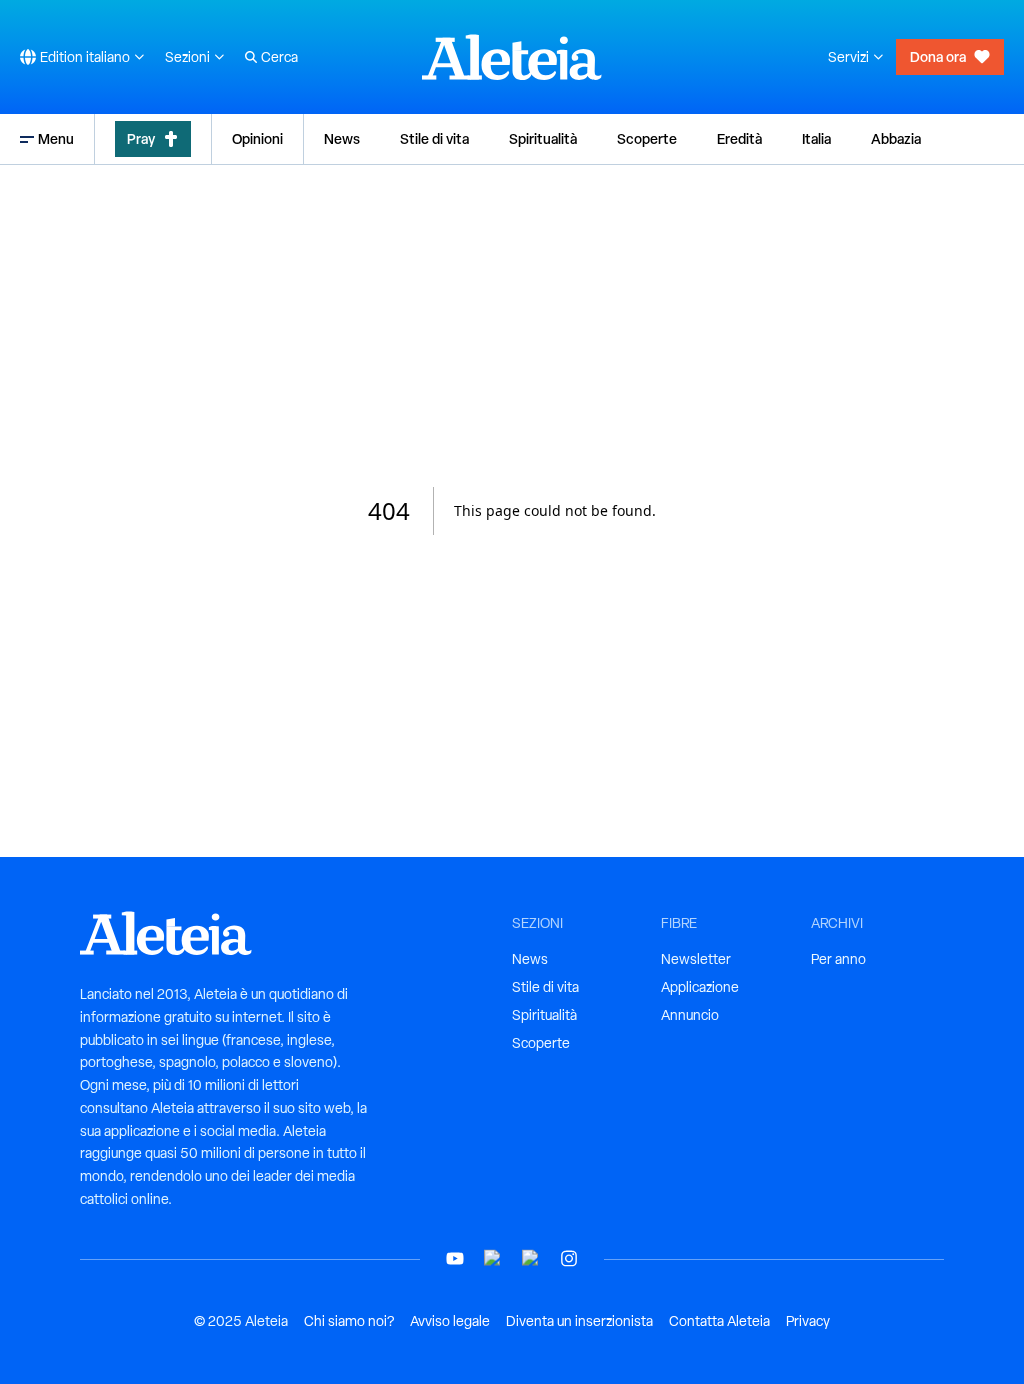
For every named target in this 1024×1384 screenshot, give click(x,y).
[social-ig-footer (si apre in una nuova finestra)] (569, 1258)
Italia (816, 138)
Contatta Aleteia (719, 1321)
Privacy (808, 1321)
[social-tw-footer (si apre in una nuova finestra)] (531, 1258)
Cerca (279, 57)
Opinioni (257, 138)
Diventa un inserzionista (579, 1321)
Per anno (838, 959)
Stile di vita (434, 138)
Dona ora (938, 56)
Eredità (739, 138)
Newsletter (696, 959)
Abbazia (896, 138)
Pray (141, 138)
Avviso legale (450, 1321)
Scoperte (647, 138)
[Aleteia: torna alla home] (512, 57)
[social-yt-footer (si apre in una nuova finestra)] (455, 1258)
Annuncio (690, 1015)
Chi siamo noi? (349, 1321)
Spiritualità (543, 138)
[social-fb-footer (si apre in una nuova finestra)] (493, 1258)
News (342, 138)
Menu (56, 138)
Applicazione (700, 987)
